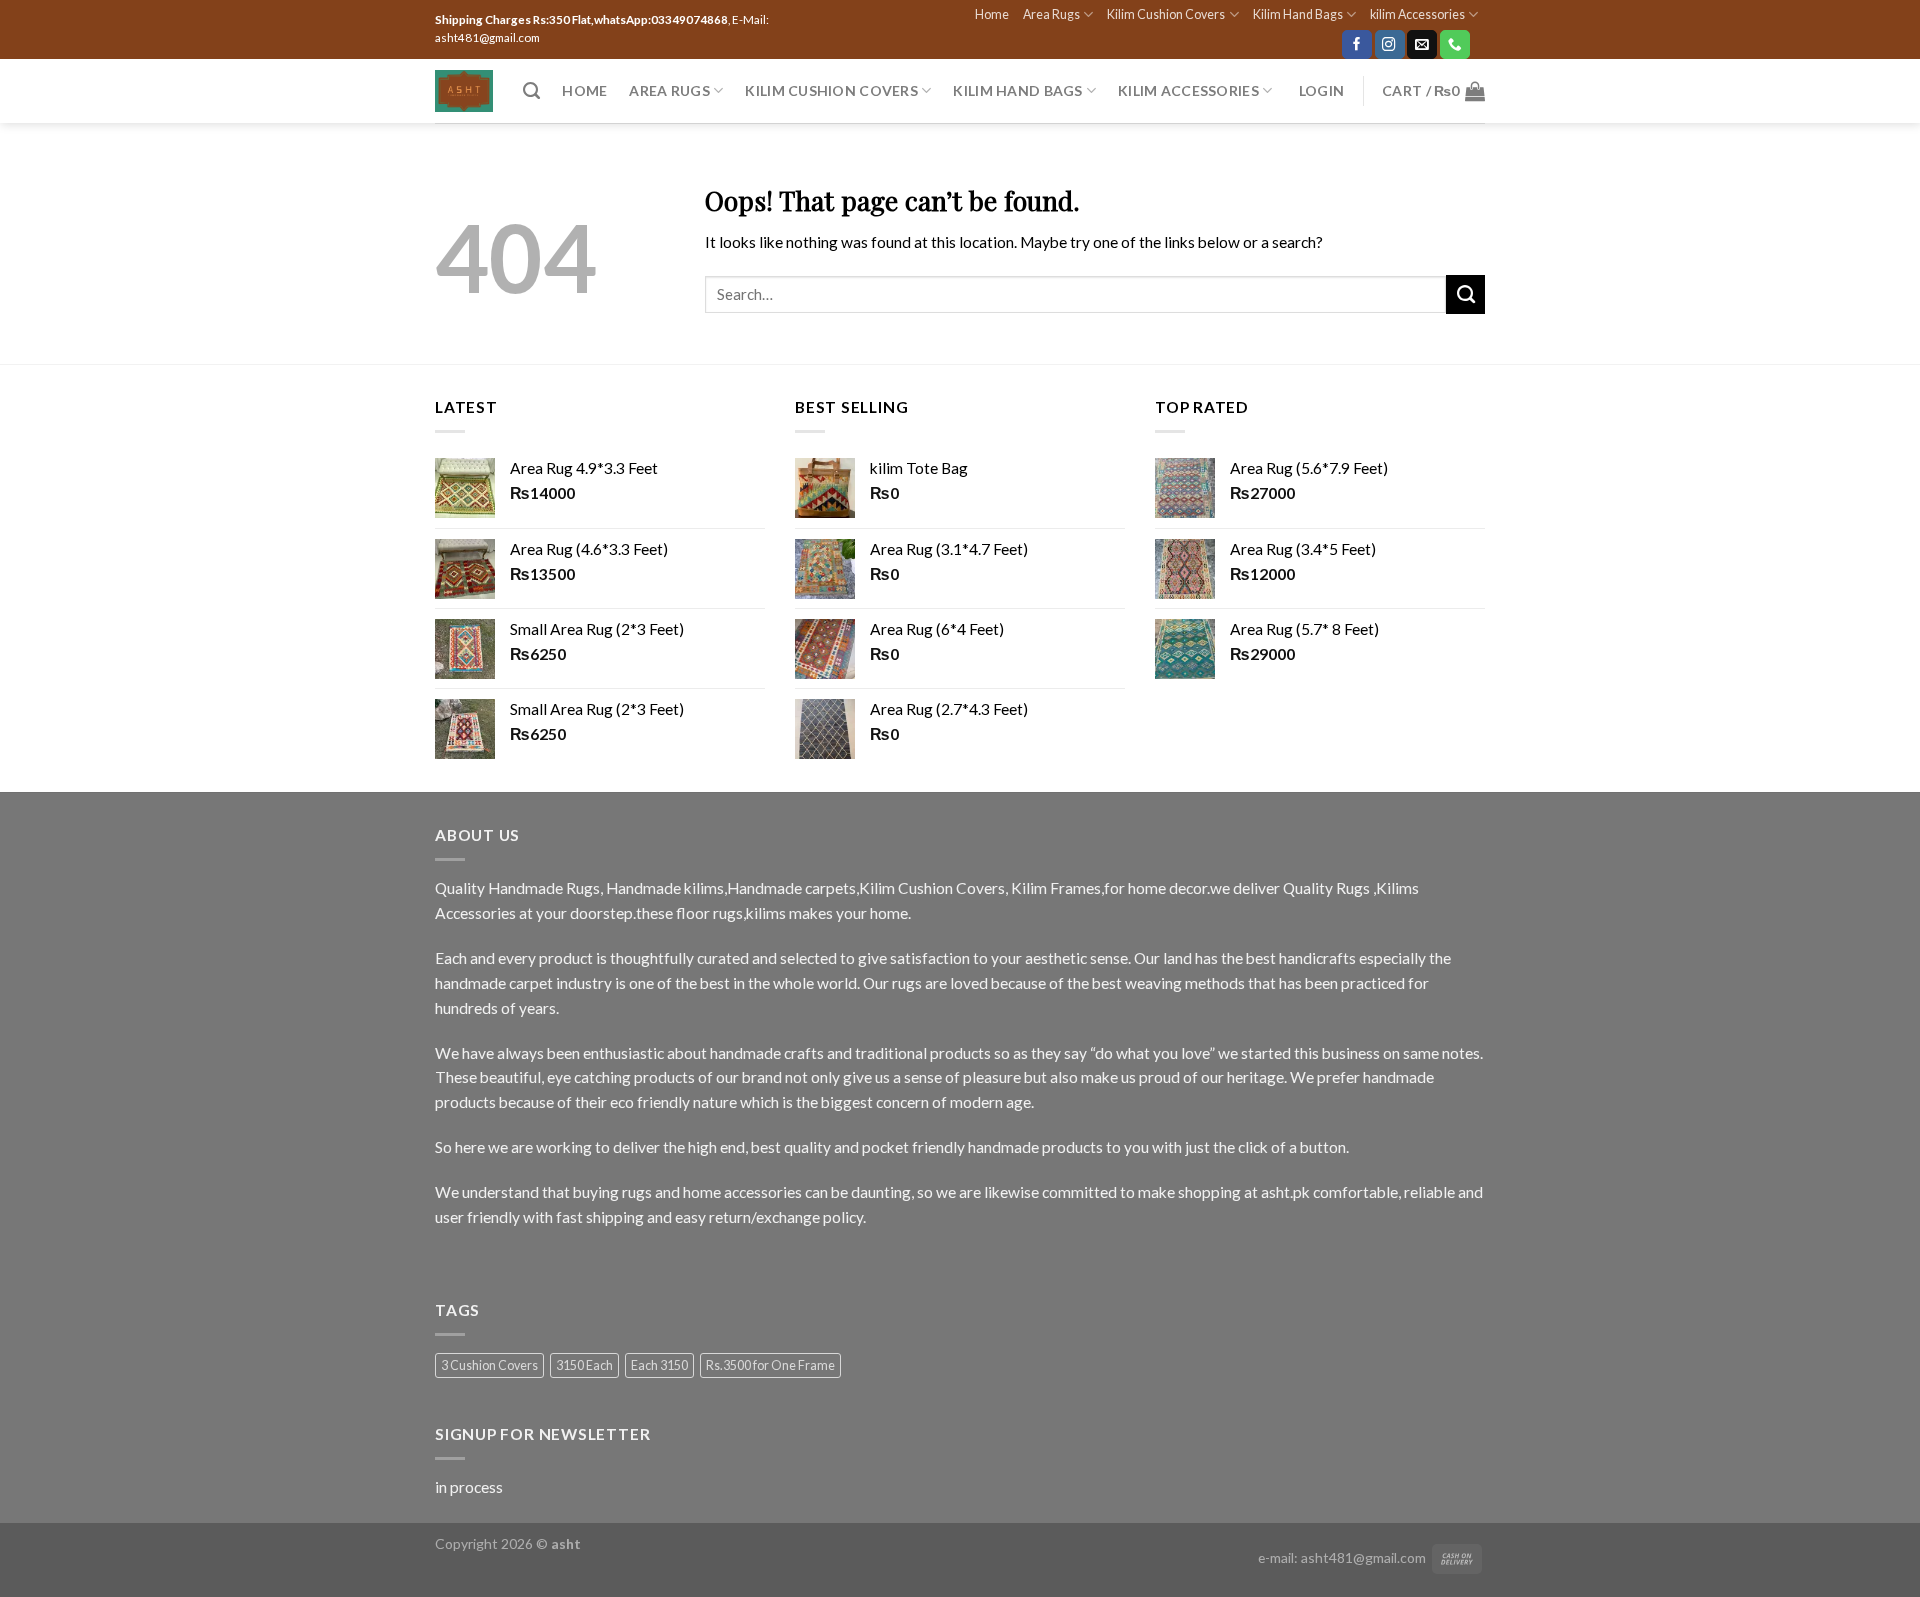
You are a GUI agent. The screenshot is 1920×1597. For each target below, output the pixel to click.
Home (992, 14)
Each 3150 (659, 1365)
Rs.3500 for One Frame (770, 1365)
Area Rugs (1051, 14)
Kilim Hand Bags (1298, 14)
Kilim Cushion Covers (1166, 14)
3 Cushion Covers (489, 1365)
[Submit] (1465, 294)
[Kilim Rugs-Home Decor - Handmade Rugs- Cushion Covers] (464, 90)
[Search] (531, 91)
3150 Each (584, 1365)
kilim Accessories (1417, 14)
